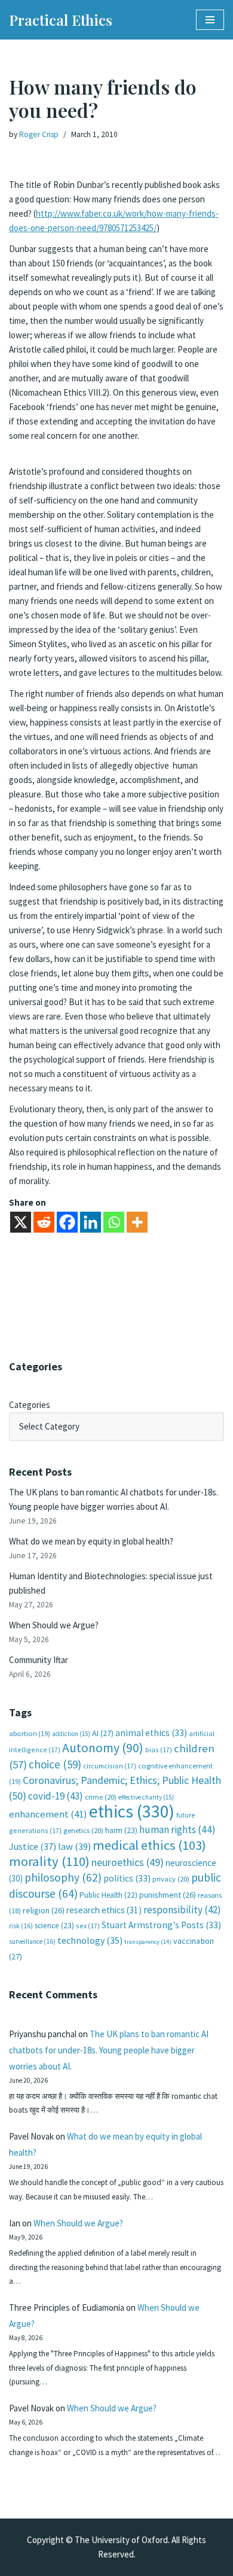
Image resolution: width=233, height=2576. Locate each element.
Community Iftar (39, 1660)
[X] (21, 1222)
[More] (137, 1222)
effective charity (146, 1797)
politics (127, 1878)
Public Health (108, 1895)
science (54, 1926)
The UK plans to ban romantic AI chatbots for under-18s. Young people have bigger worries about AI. (109, 2050)
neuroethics (128, 1862)
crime (101, 1797)
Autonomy (103, 1748)
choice (55, 1764)
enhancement (48, 1814)
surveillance (32, 1941)
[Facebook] (67, 1222)
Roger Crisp (39, 134)
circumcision (110, 1766)
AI (103, 1733)
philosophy (63, 1877)
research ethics (104, 1910)
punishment (168, 1895)
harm (121, 1830)
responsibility (182, 1910)
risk (21, 1926)
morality (49, 1861)
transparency (148, 1942)
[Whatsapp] (114, 1222)
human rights (177, 1829)
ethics (132, 1811)
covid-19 (56, 1796)
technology (90, 1940)
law (74, 1847)
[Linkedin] (91, 1222)
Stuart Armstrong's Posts (161, 1925)
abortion (30, 1733)
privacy (171, 1879)
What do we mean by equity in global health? (91, 1541)
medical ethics (149, 1845)
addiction (71, 1734)
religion (44, 1910)
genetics (83, 1830)
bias (159, 1750)
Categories (30, 1405)
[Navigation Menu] (210, 20)
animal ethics (151, 1733)
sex (88, 1926)
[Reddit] (44, 1222)
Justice (33, 1846)
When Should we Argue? (54, 1625)
